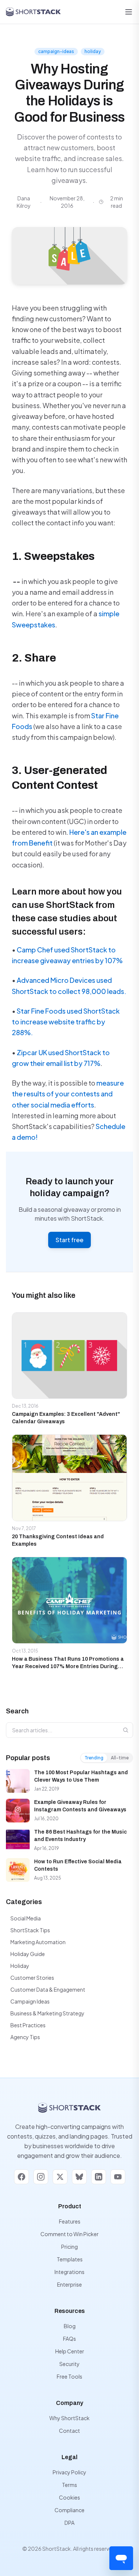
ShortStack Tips (30, 1930)
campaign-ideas (56, 51)
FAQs (69, 2339)
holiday (93, 51)
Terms (69, 2485)
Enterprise (69, 2284)
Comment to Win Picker (69, 2234)
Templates (70, 2259)
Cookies (69, 2497)
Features (70, 2221)
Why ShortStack (69, 2418)
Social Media (26, 1918)
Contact (69, 2431)
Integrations (69, 2272)
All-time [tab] (120, 1758)
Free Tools (69, 2376)
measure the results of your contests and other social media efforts (68, 1094)
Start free (69, 1240)
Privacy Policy (69, 2472)
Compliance (69, 2510)
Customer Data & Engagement (48, 1989)
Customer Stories (32, 1978)
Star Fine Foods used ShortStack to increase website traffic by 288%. (66, 1022)
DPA (69, 2523)
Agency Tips (25, 2037)
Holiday (20, 1966)
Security (69, 2364)
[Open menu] (129, 12)
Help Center (70, 2351)
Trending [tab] (94, 1758)
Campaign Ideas (30, 2001)
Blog (70, 2326)
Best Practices (28, 2025)
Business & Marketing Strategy (47, 2013)
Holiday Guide (28, 1954)
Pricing (69, 2247)
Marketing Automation (38, 1942)
